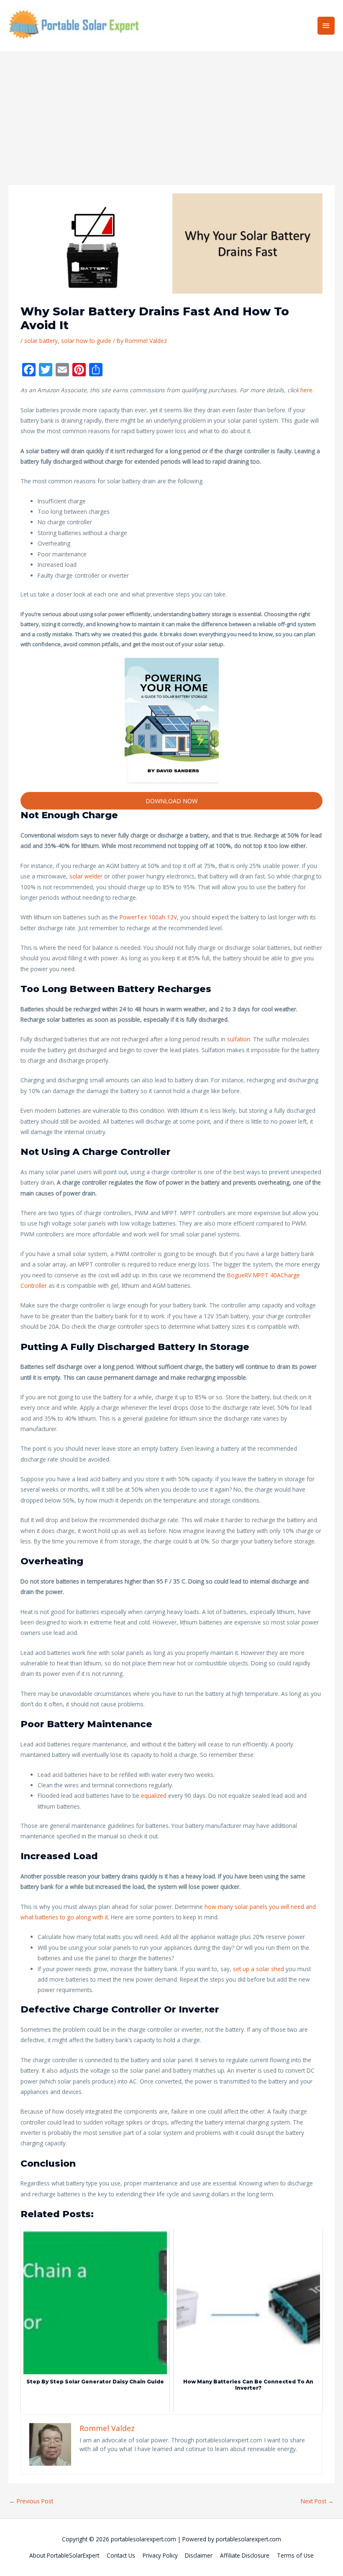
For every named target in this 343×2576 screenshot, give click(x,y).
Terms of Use (295, 2555)
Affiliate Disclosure (245, 2555)
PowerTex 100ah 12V (148, 917)
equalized (155, 1796)
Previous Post (31, 2501)
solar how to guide (86, 341)
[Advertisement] (171, 114)
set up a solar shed (259, 1969)
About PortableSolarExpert (64, 2555)
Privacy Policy (160, 2555)
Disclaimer (199, 2555)
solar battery (41, 341)
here (306, 390)
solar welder (86, 876)
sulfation (239, 1039)
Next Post (317, 2501)
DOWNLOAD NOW (171, 801)
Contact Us (121, 2555)
